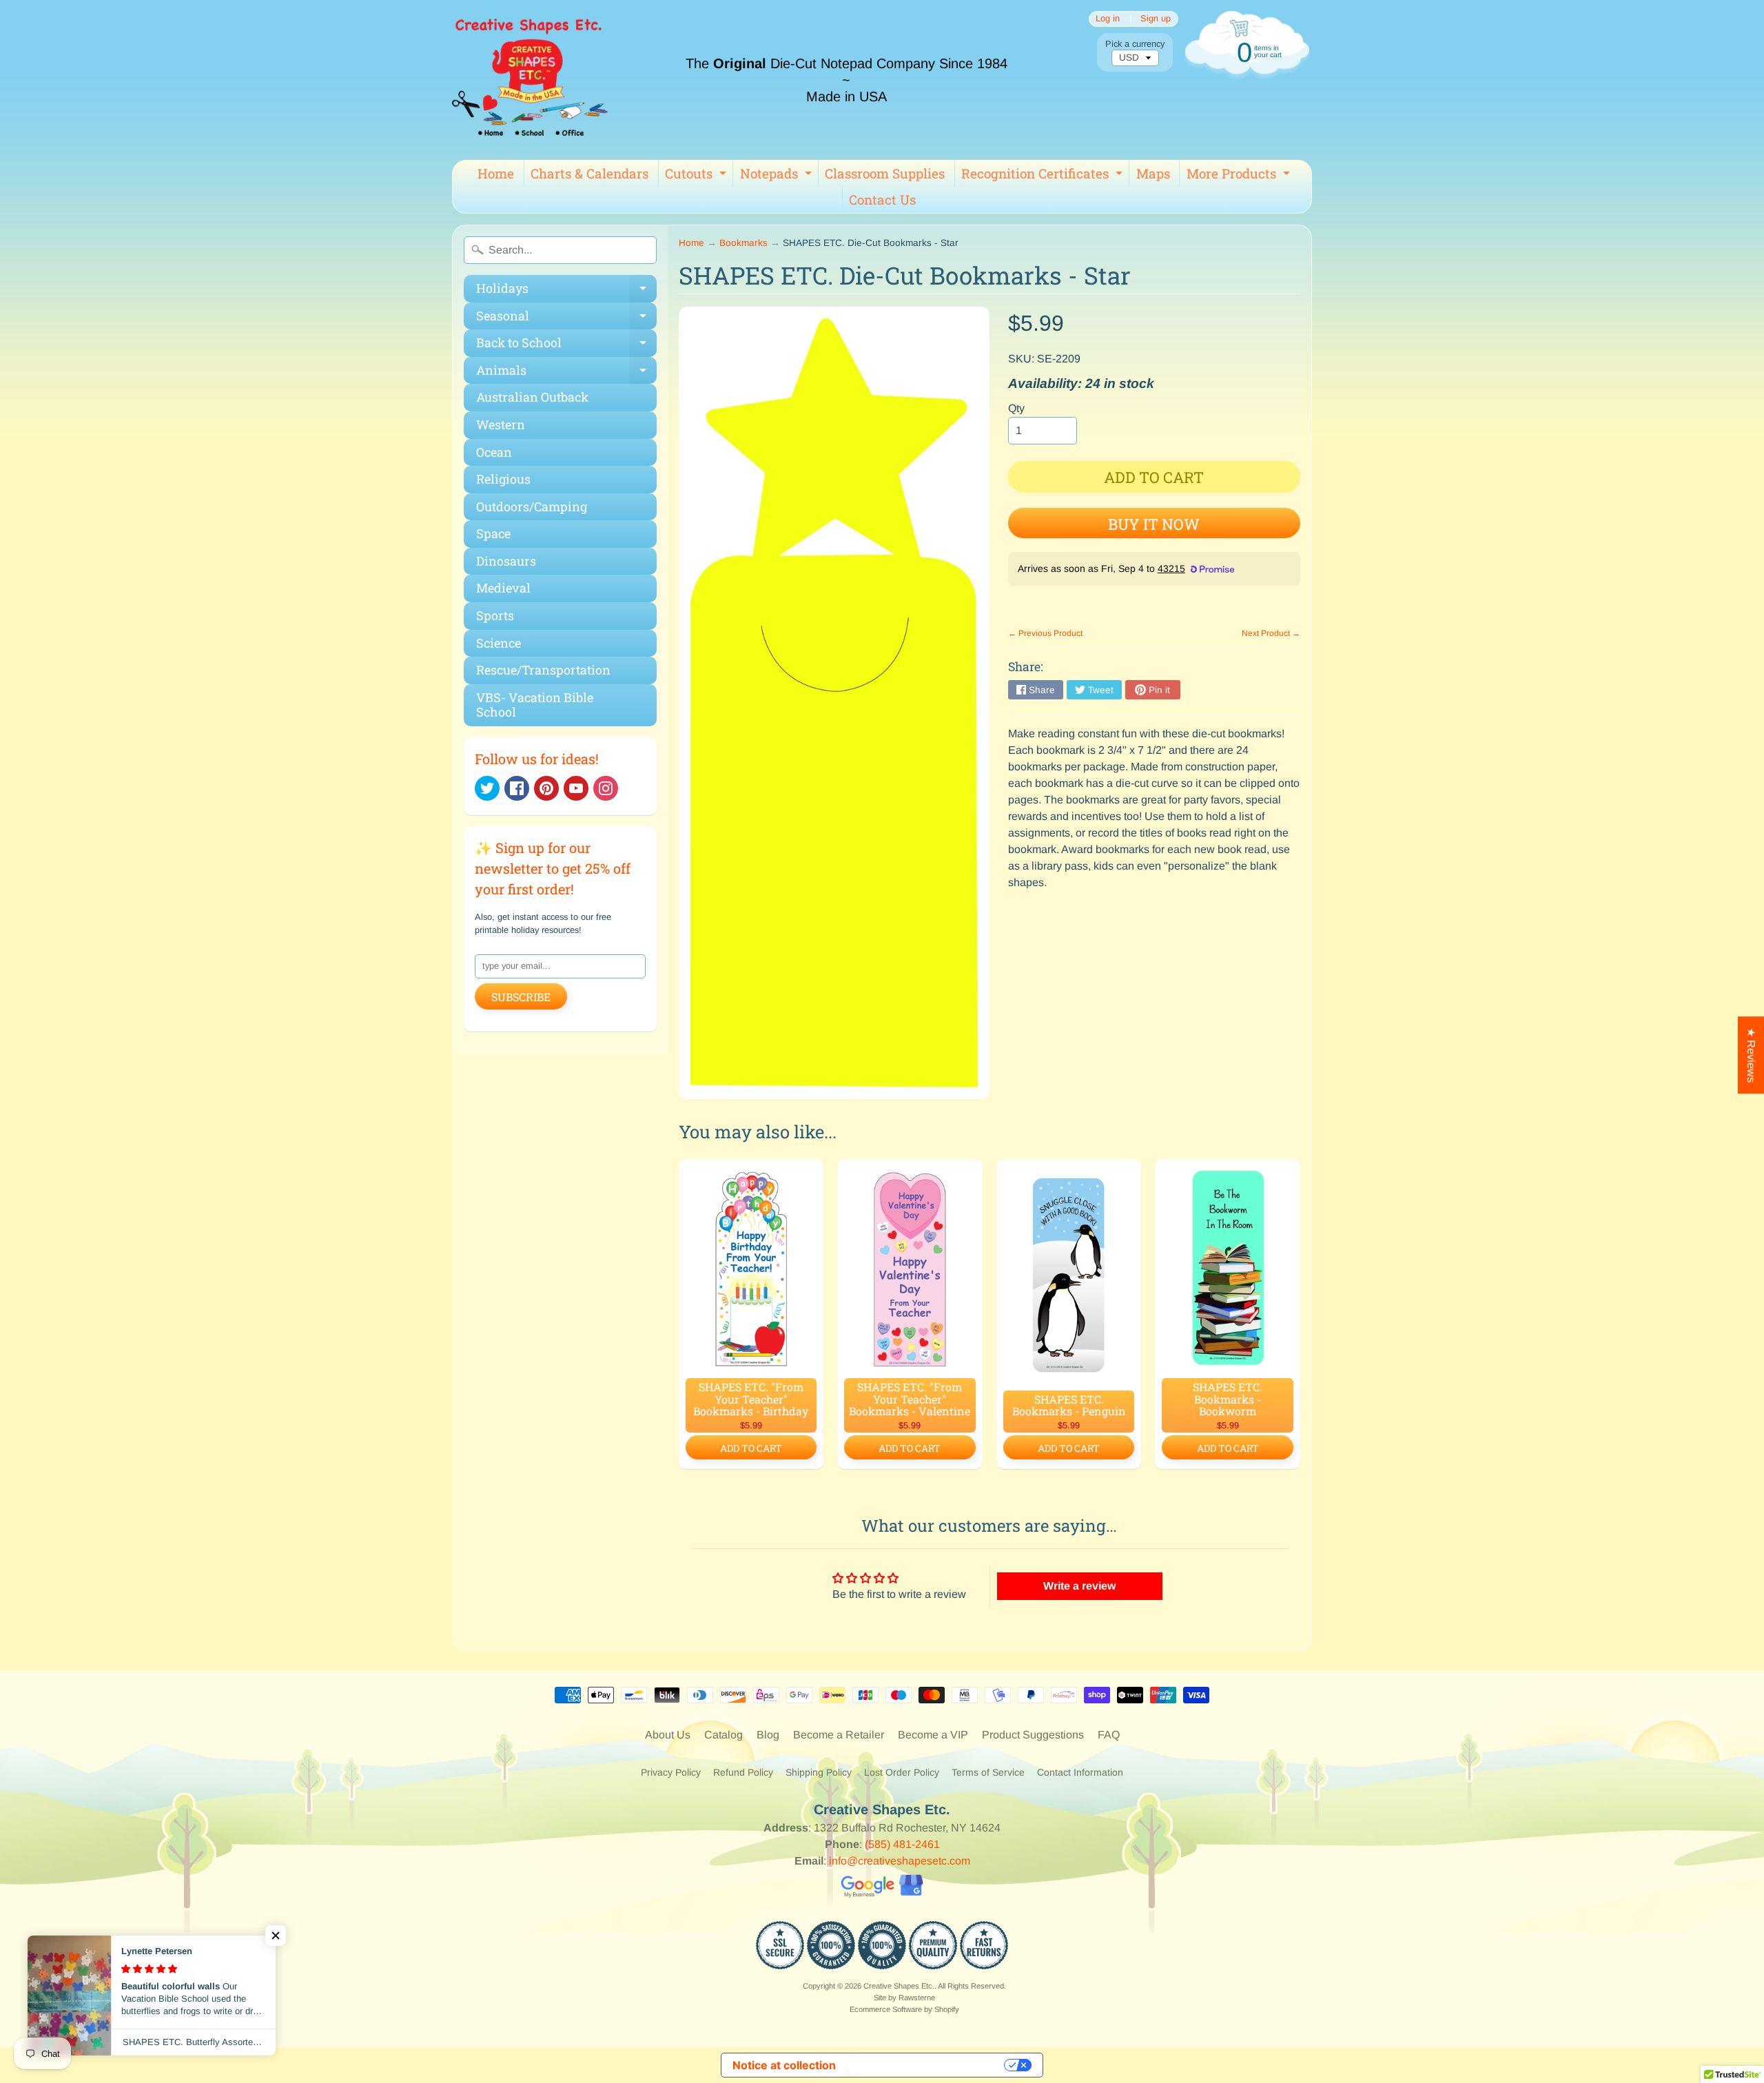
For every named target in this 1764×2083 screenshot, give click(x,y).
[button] (276, 1936)
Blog (768, 1735)
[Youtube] (576, 788)
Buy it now (1154, 524)
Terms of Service (988, 1772)
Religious (503, 479)
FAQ (1109, 1735)
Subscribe (521, 997)
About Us (668, 1735)
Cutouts (697, 176)
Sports (495, 615)
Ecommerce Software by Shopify (904, 2009)
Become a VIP (933, 1735)
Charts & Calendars (589, 173)
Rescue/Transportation (543, 670)
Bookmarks (743, 243)
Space (493, 533)
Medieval (503, 588)
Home (496, 173)
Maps (1153, 173)
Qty (1016, 408)
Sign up (1156, 19)
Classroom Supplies (885, 173)
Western (501, 424)
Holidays (566, 291)
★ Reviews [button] (1751, 1055)
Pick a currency (1135, 44)
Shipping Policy (819, 1772)
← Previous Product (1045, 633)
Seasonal (566, 319)
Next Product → (1271, 633)
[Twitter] (487, 788)
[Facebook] (517, 788)
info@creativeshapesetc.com (900, 1861)
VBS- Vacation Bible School (535, 705)
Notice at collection (784, 2065)
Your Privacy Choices (927, 2065)
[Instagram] (606, 788)
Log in (1108, 19)
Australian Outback (532, 397)
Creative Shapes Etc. (899, 1986)
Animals (566, 373)
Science (499, 643)
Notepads (778, 176)
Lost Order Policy (902, 1772)
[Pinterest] (546, 788)
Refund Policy (743, 1772)
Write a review (1079, 1586)
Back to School (566, 346)
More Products (1240, 176)
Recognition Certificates (1044, 176)
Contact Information (1080, 1772)
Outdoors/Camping (532, 506)
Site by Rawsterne (904, 1998)
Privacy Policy (671, 1772)
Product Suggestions (1033, 1735)
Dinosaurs (506, 561)
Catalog (724, 1735)
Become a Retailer (839, 1735)
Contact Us (882, 199)
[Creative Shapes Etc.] (530, 80)
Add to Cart (751, 1448)
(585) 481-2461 (902, 1844)
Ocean (494, 452)
